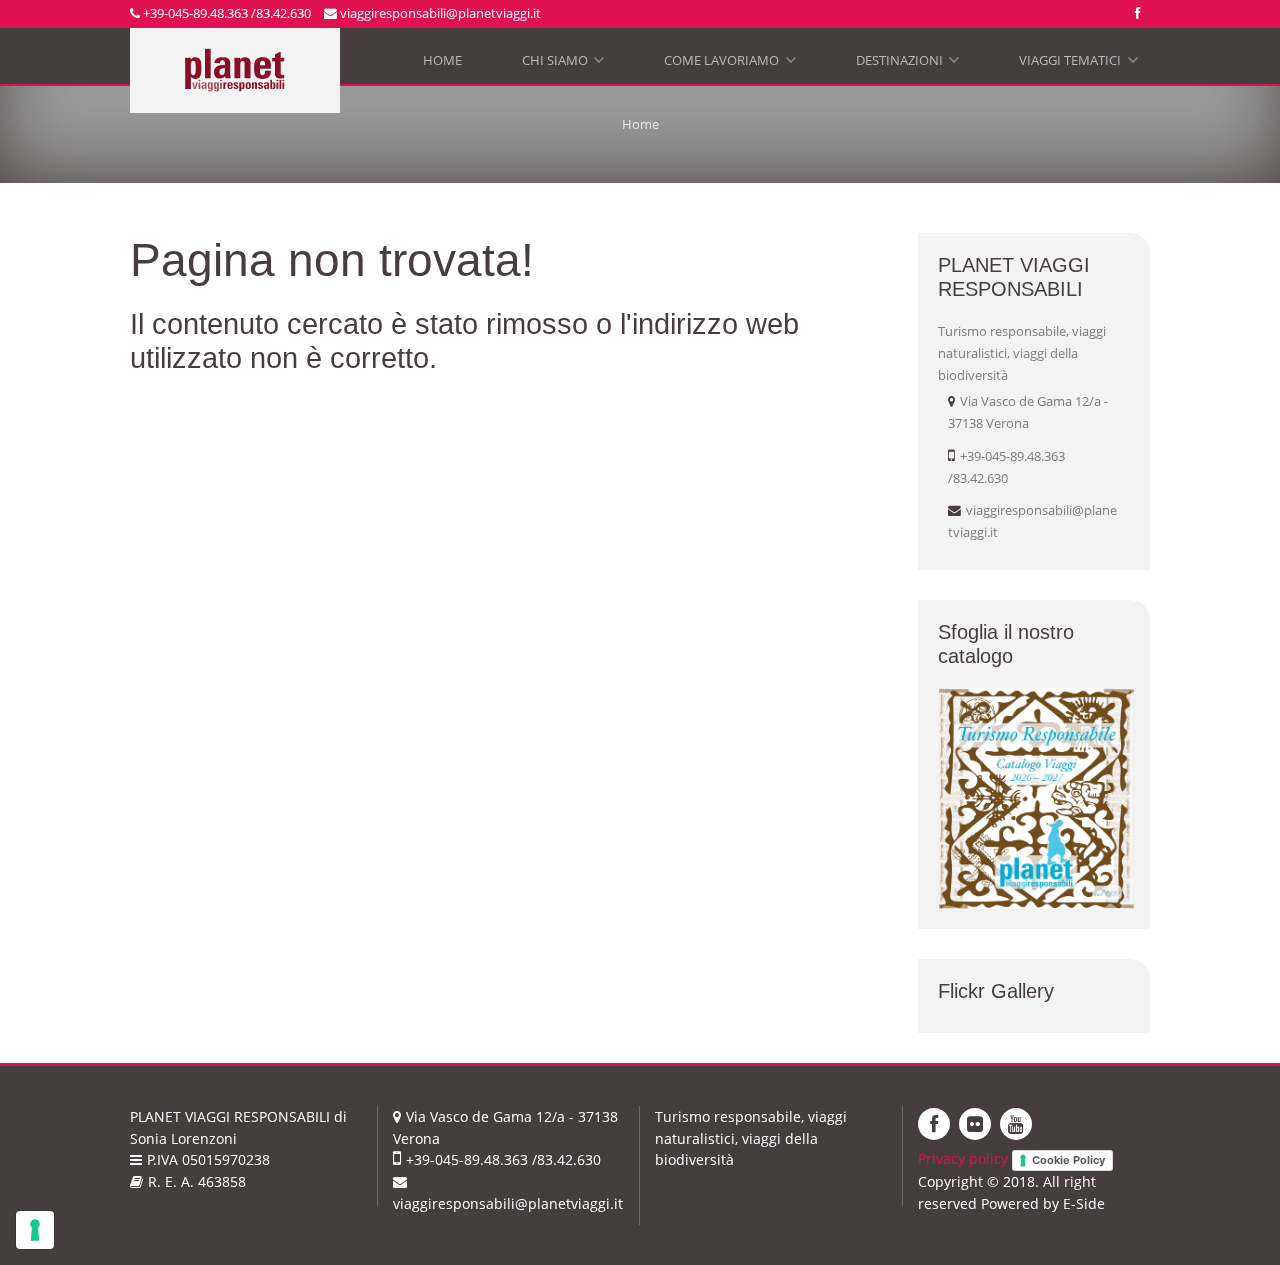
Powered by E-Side (1043, 1203)
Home (442, 60)
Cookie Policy (1068, 1160)
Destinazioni (906, 64)
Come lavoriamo (728, 64)
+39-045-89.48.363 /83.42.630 (225, 13)
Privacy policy (963, 1158)
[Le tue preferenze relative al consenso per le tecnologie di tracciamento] (35, 1230)
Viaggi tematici (1076, 64)
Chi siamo (561, 64)
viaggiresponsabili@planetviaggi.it (439, 13)
